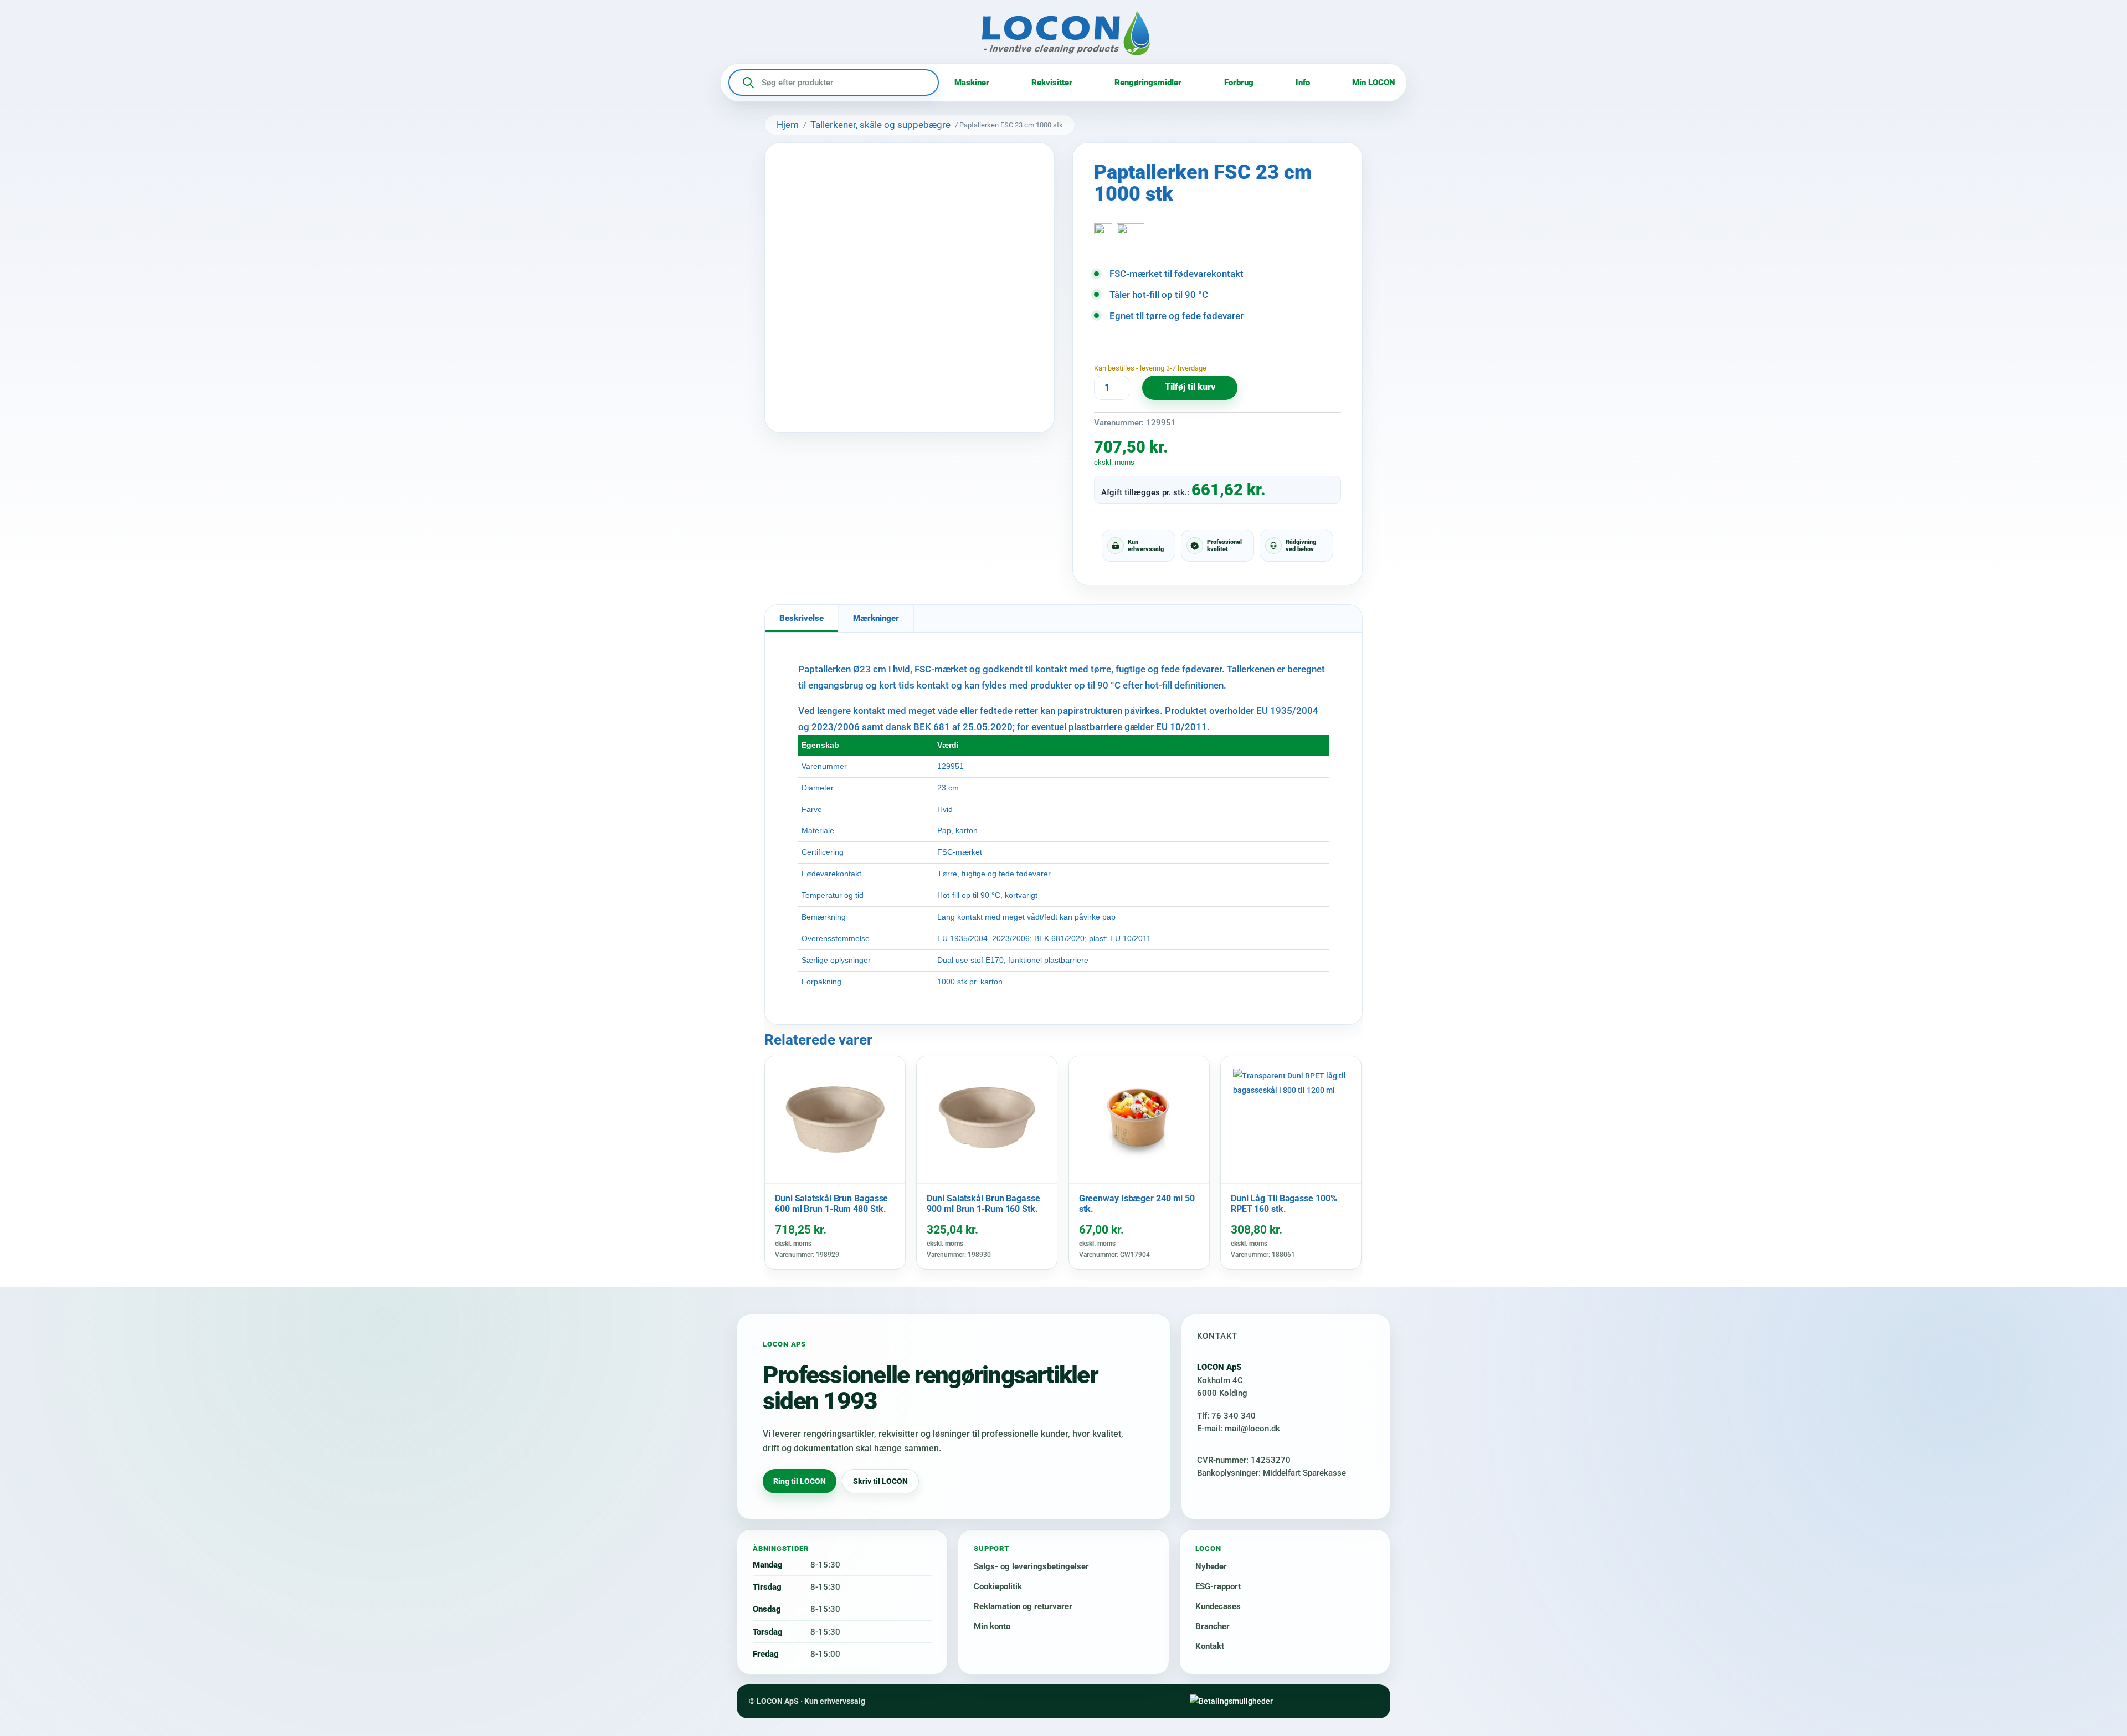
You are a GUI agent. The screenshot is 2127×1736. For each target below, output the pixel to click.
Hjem (788, 125)
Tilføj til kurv (1190, 387)
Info (1303, 83)
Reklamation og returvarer (1023, 1606)
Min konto (992, 1626)
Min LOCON (1374, 83)
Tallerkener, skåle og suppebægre (880, 125)
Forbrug (1239, 83)
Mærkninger (876, 618)
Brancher (1213, 1626)
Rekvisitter (1052, 83)
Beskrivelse (802, 618)
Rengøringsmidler (1148, 83)
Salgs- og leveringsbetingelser (1031, 1566)
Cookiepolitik (998, 1586)
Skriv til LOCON (880, 1481)
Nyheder (1211, 1566)
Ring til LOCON (800, 1481)
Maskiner (972, 83)
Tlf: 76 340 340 (1226, 1416)
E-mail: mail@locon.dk (1239, 1429)
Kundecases (1218, 1606)
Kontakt (1210, 1646)
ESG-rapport (1218, 1586)
